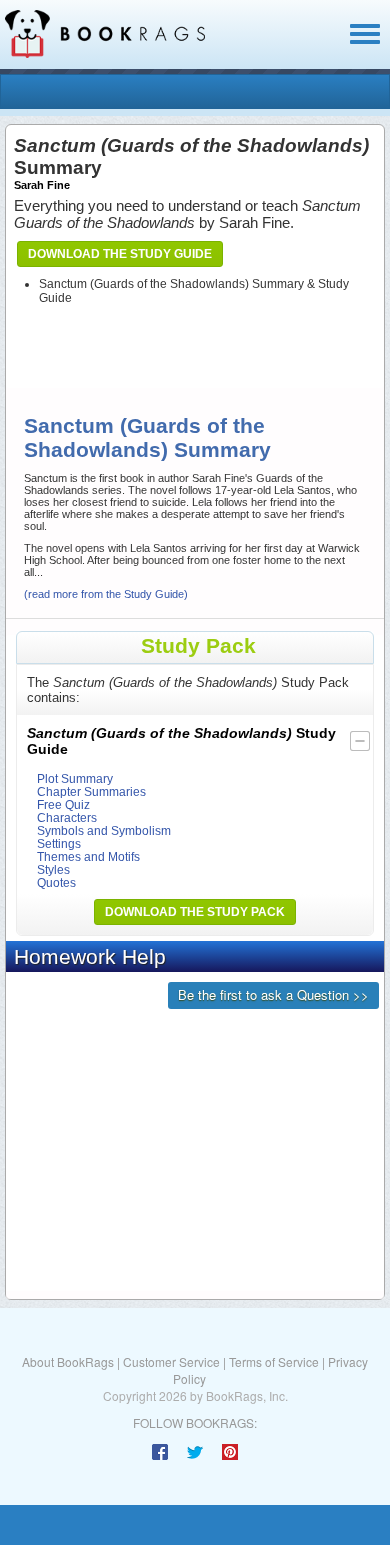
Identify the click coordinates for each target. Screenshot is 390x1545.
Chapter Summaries (91, 791)
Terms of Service (274, 1361)
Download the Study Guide (120, 254)
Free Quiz (63, 804)
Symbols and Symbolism (104, 830)
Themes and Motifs (88, 856)
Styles (53, 869)
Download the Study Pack (195, 912)
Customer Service (171, 1361)
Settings (59, 843)
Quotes (56, 882)
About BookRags (68, 1361)
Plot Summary (75, 778)
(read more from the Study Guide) (106, 594)
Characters (67, 817)
